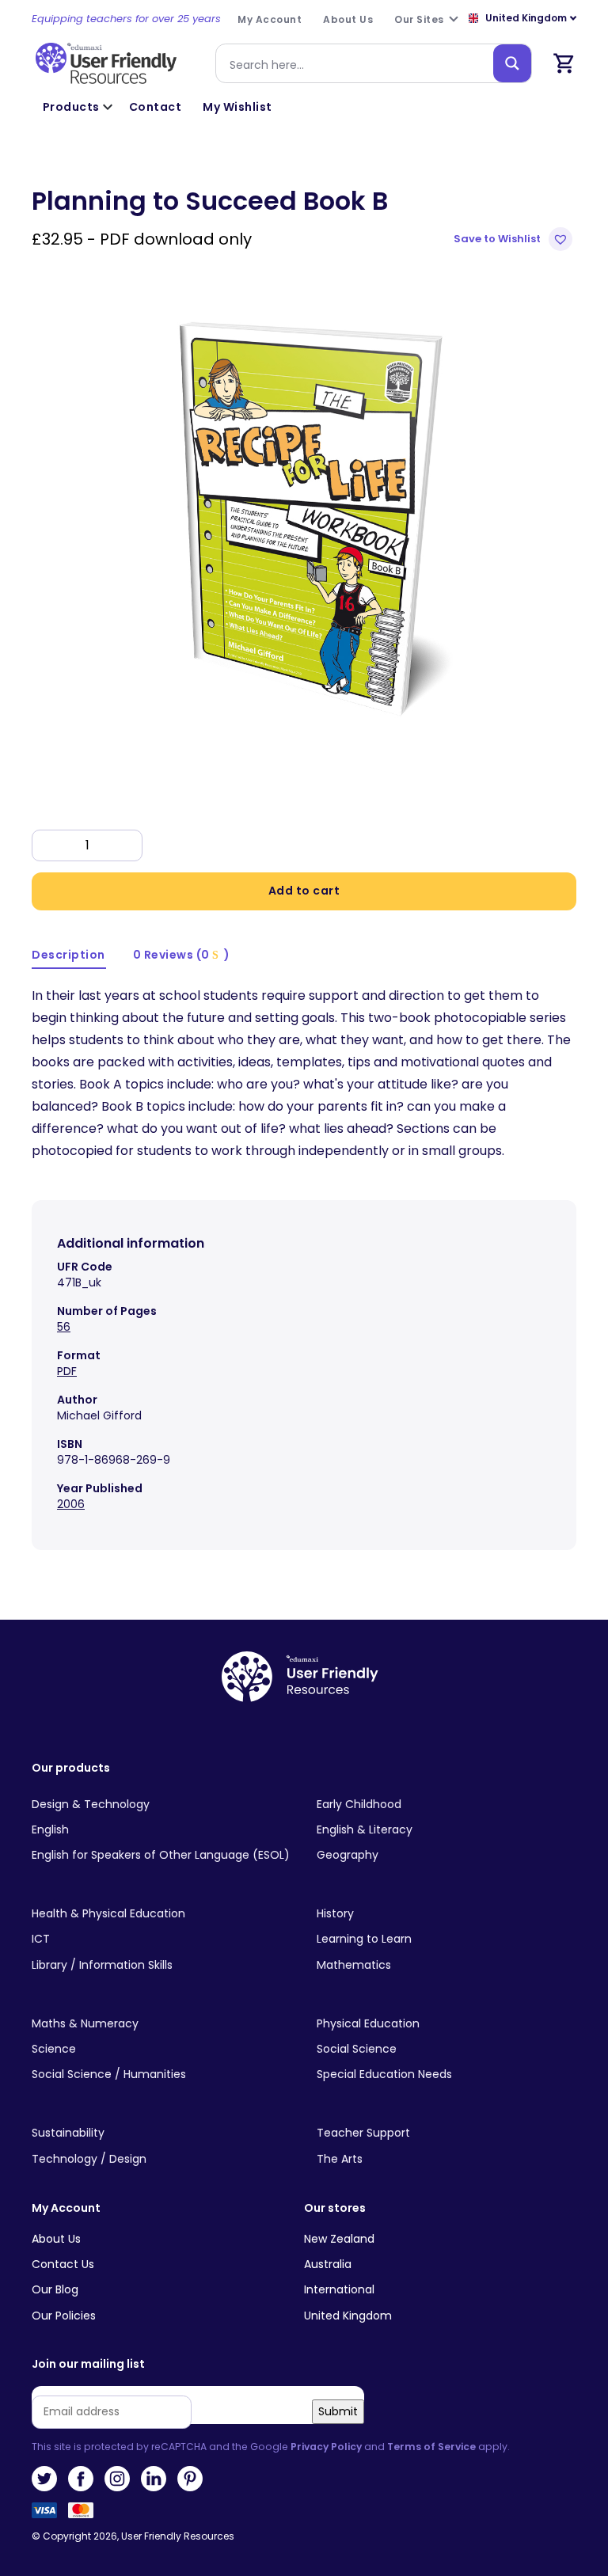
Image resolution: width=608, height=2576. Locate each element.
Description (68, 955)
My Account (66, 2208)
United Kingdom (348, 2316)
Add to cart (304, 891)
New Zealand (339, 2239)
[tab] (69, 956)
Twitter (44, 2479)
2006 (71, 1504)
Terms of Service (431, 2447)
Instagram (117, 2479)
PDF (67, 1371)
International (339, 2289)
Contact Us (63, 2264)
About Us (56, 2239)
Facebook (81, 2479)
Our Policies (64, 2316)
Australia (328, 2264)
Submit (338, 2411)
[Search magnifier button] (512, 63)
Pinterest (190, 2479)
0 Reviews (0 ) (182, 955)
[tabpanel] (304, 512)
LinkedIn (154, 2479)
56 (64, 1327)
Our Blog (55, 2289)
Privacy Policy (326, 2447)
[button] (515, 239)
